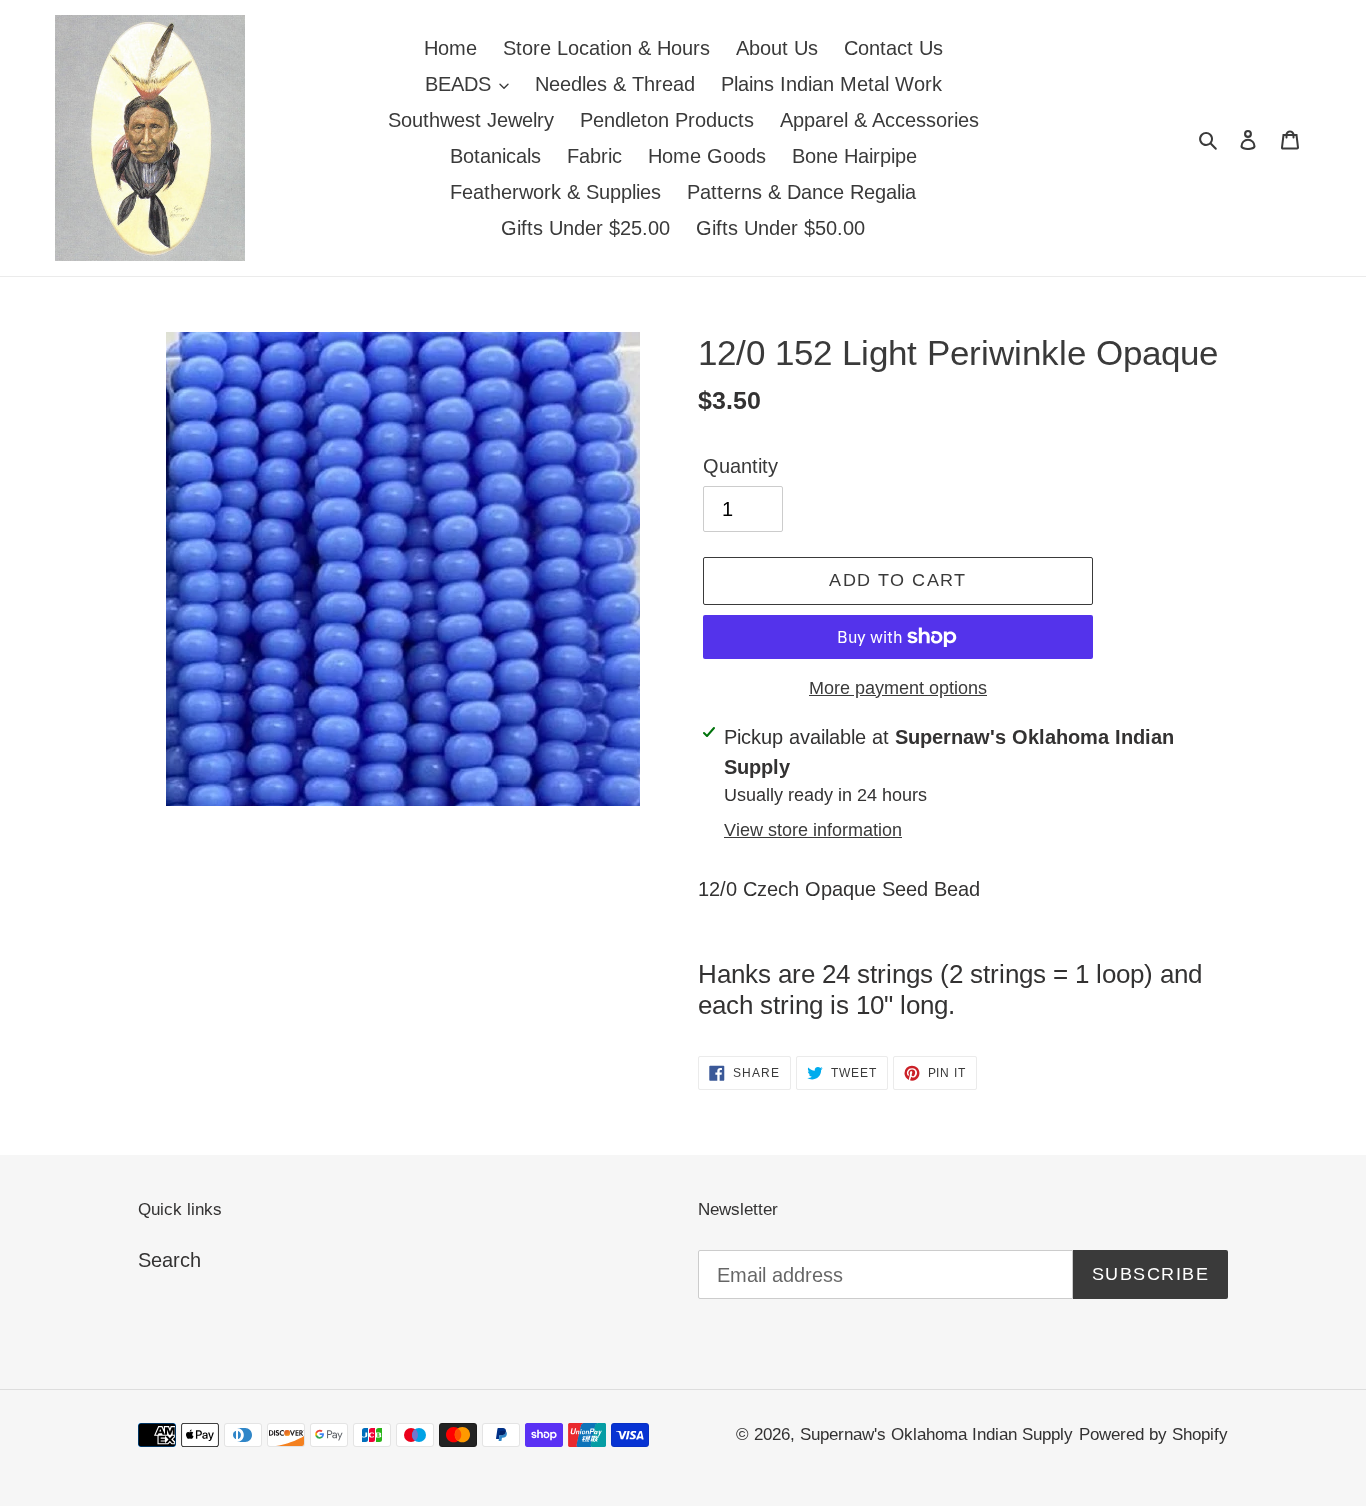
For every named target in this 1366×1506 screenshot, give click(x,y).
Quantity (740, 466)
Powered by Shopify (1153, 1434)
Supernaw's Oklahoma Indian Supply (936, 1434)
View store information (813, 830)
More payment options (898, 688)
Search (169, 1260)
